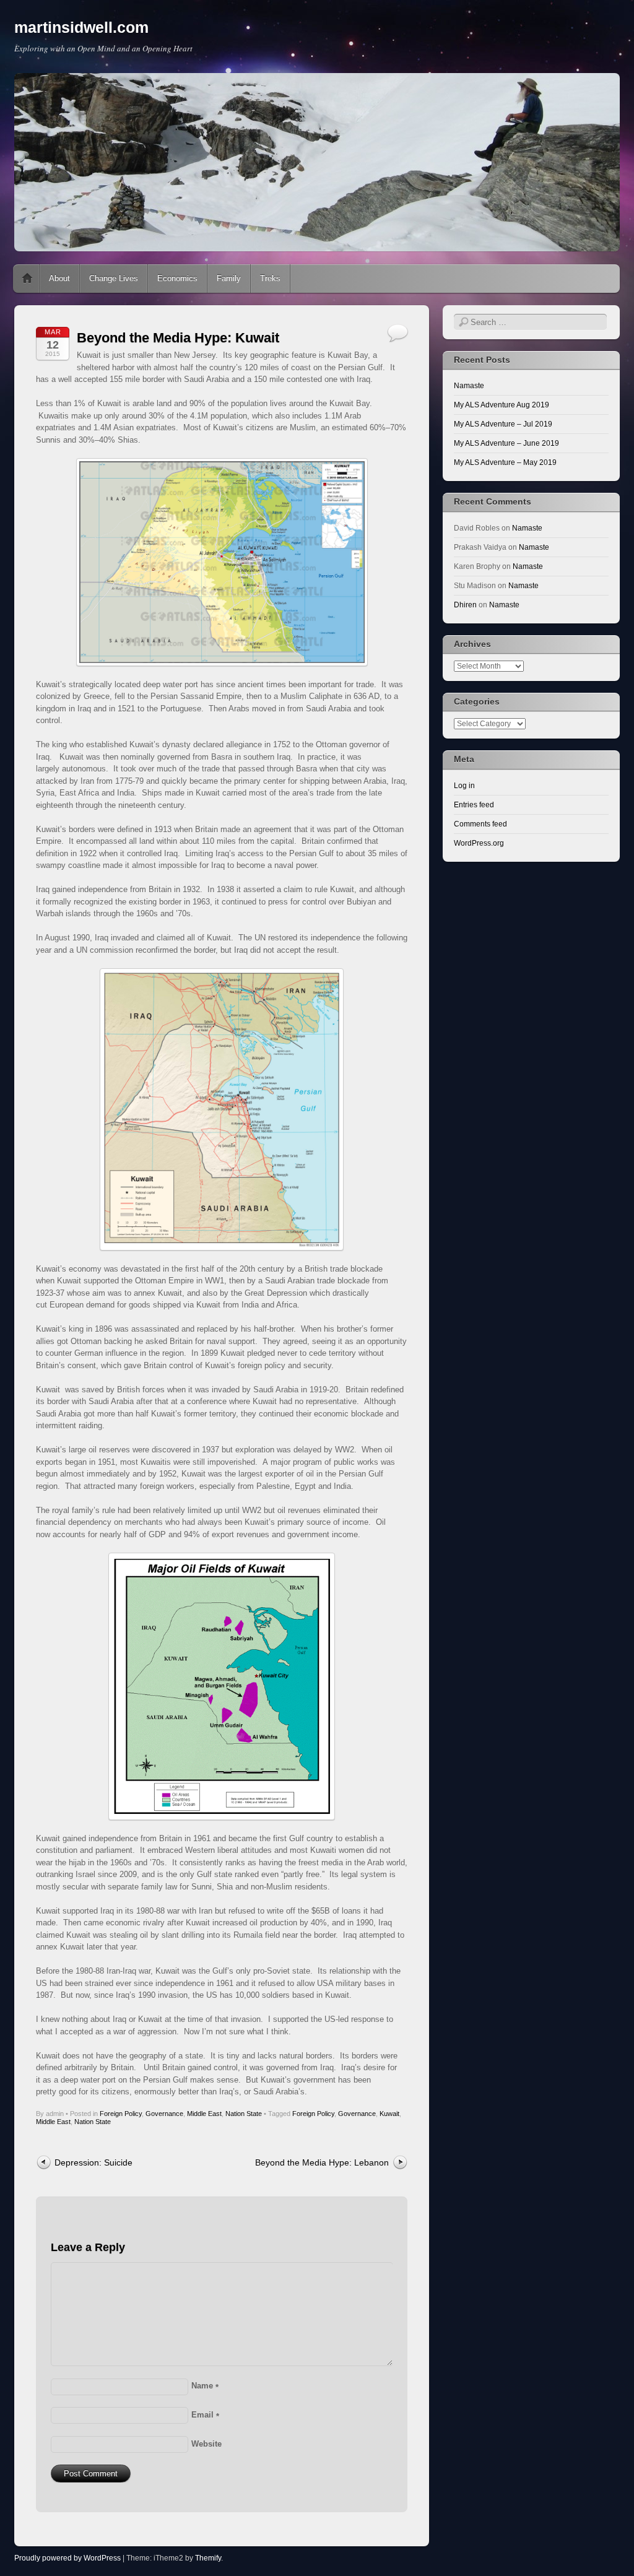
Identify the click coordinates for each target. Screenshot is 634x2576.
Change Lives (114, 278)
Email (205, 2415)
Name (205, 2386)
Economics (177, 278)
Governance (164, 2114)
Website (206, 2444)
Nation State (244, 2114)
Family (229, 278)
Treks (270, 278)
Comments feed (480, 824)
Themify (208, 2558)
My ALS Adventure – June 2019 (506, 443)
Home (27, 279)
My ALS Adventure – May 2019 (505, 462)
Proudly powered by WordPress (67, 2558)
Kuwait (389, 2114)
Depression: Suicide (93, 2162)
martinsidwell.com (81, 27)
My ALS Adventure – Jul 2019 (503, 424)
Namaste (469, 386)
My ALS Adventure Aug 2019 (502, 405)
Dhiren (465, 605)
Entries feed (474, 805)
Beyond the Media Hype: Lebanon (322, 2162)
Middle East (204, 2114)
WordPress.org (479, 843)
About (59, 278)
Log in (464, 786)
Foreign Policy (121, 2114)
